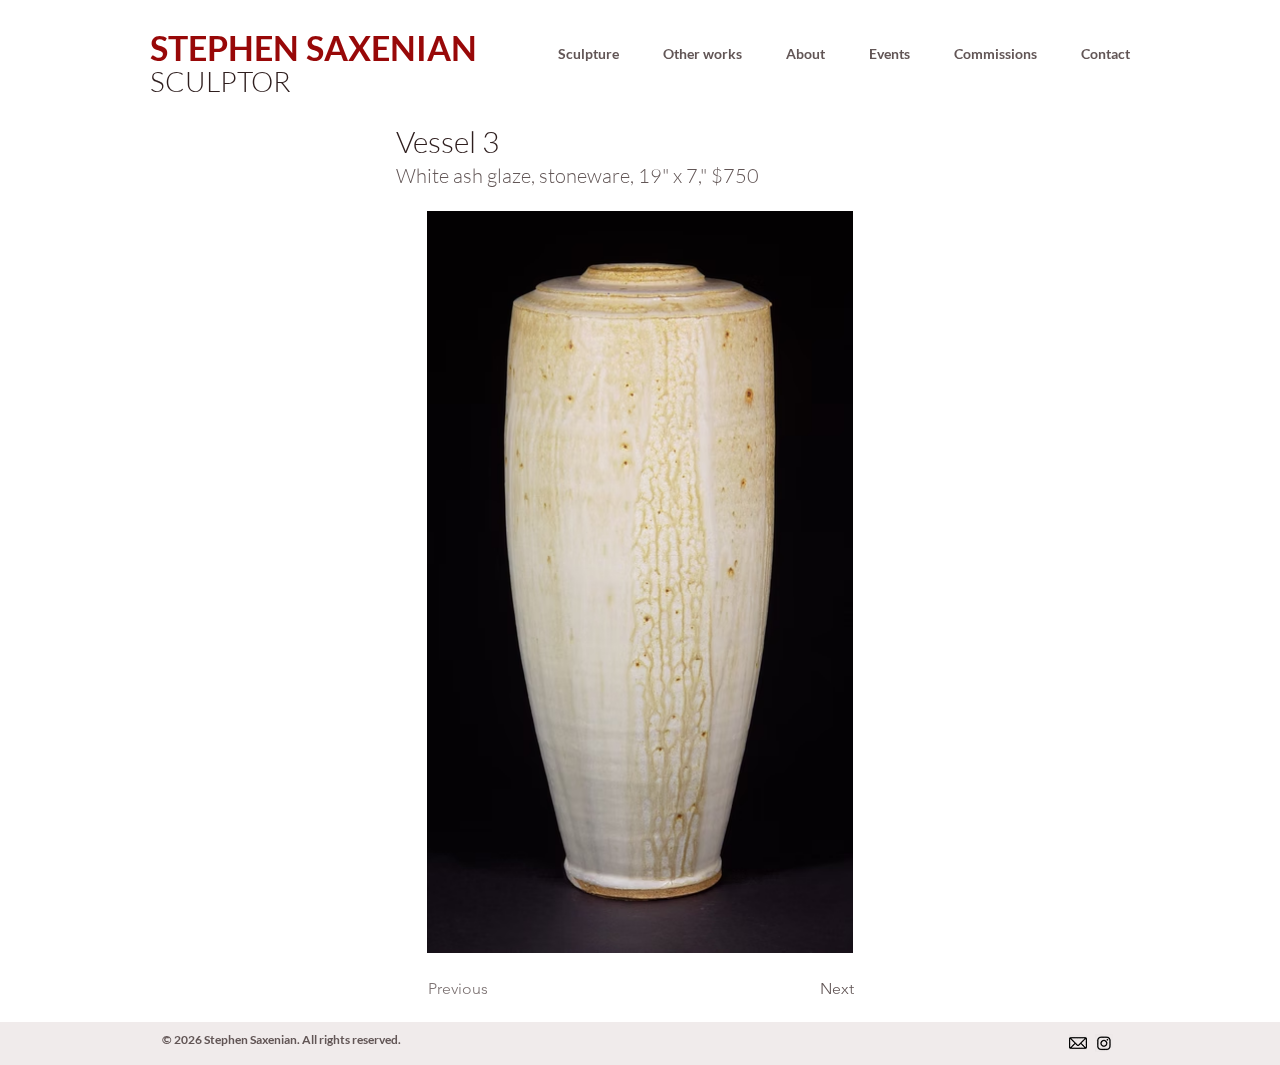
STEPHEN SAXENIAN (313, 47)
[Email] (1078, 1043)
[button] (588, 54)
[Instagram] (1104, 1043)
